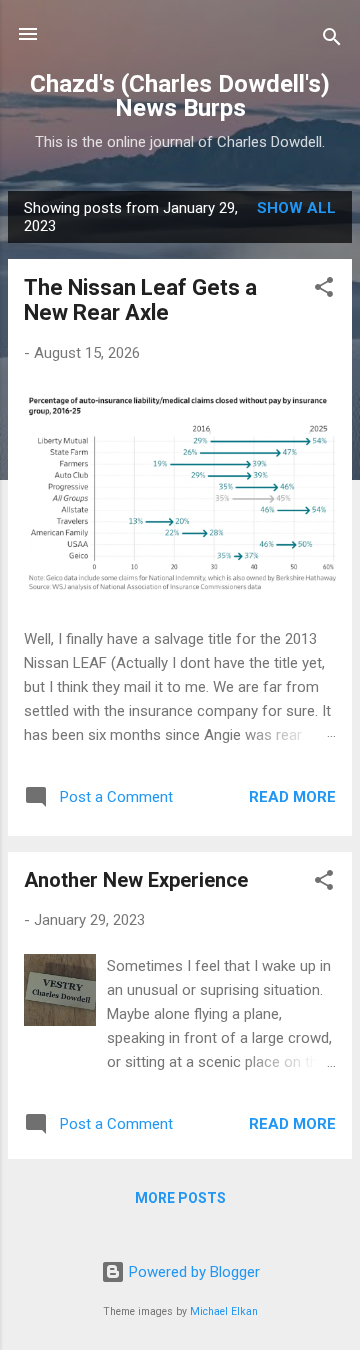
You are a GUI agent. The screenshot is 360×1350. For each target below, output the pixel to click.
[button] (324, 290)
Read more (292, 797)
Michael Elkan (224, 1311)
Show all (296, 208)
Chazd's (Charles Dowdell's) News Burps (180, 96)
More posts (180, 1198)
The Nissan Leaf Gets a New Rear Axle (140, 300)
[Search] (332, 40)
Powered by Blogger (192, 1272)
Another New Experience (136, 880)
